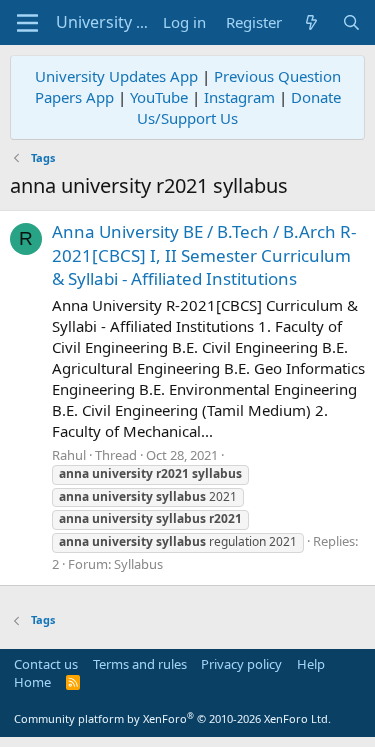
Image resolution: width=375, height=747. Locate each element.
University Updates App (116, 76)
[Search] (351, 22)
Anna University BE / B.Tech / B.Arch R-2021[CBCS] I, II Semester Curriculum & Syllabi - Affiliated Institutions (204, 255)
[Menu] (27, 23)
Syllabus (138, 564)
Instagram (239, 97)
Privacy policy (241, 664)
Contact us (46, 664)
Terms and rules (140, 664)
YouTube (159, 97)
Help (311, 664)
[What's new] (311, 22)
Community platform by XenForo (172, 718)
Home (32, 682)
